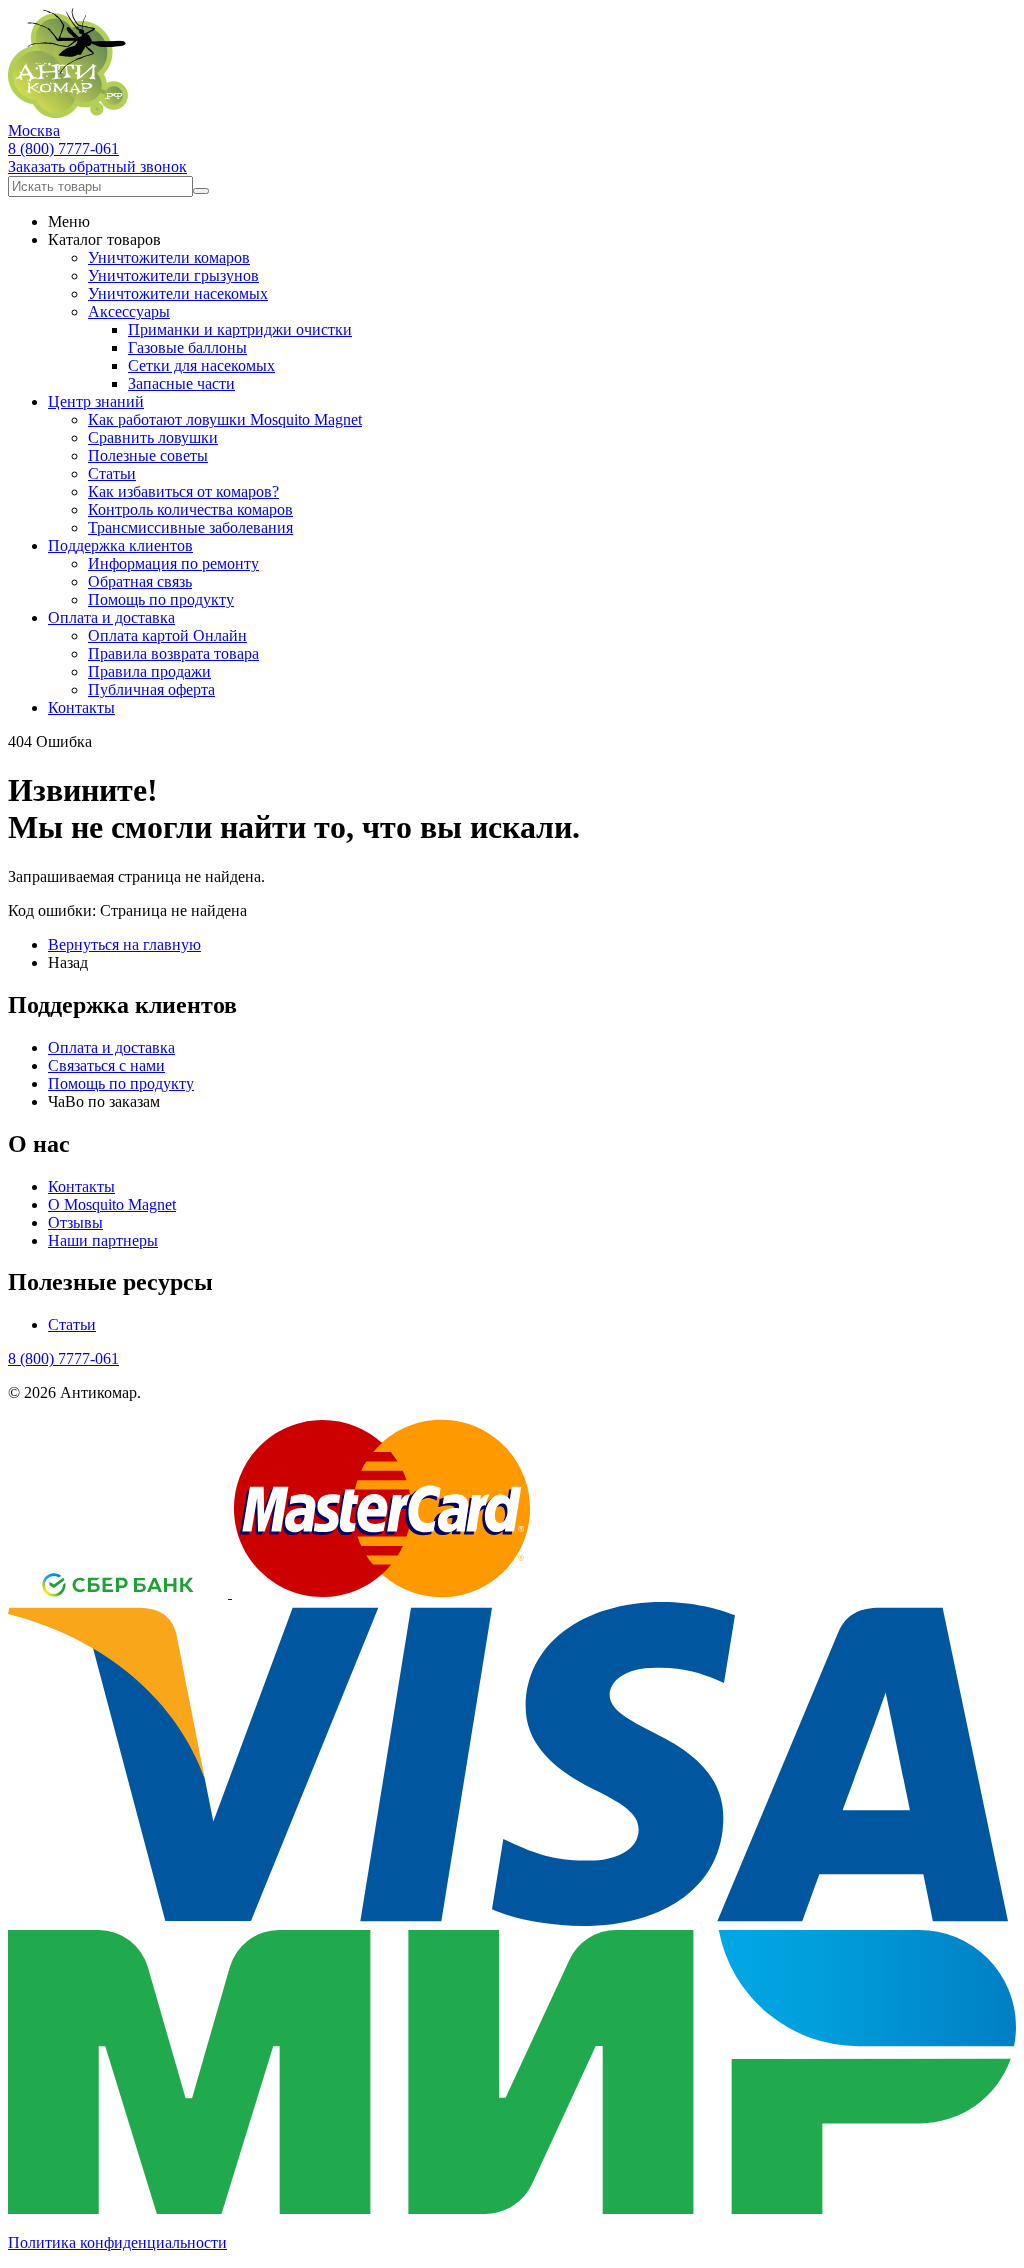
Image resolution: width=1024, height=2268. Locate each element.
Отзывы (75, 1222)
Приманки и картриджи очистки (240, 329)
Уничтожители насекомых (178, 293)
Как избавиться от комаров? (183, 491)
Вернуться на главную (124, 944)
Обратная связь (140, 581)
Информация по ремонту (173, 563)
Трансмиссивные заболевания (190, 527)
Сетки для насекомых (201, 365)
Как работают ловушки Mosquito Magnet (225, 419)
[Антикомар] (68, 112)
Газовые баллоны (187, 347)
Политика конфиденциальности (117, 2242)
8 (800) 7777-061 (63, 148)
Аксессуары (129, 311)
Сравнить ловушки (153, 437)
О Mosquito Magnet (112, 1204)
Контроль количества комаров (190, 509)
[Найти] (201, 191)
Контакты (81, 707)
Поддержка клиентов (120, 545)
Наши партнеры (103, 1240)
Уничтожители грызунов (173, 275)
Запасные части (181, 383)
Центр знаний (96, 401)
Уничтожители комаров (169, 257)
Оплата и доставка (111, 617)
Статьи (112, 473)
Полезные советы (148, 455)
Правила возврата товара (173, 653)
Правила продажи (149, 671)
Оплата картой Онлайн (167, 635)
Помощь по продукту (161, 599)
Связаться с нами (106, 1065)
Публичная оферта (151, 689)
